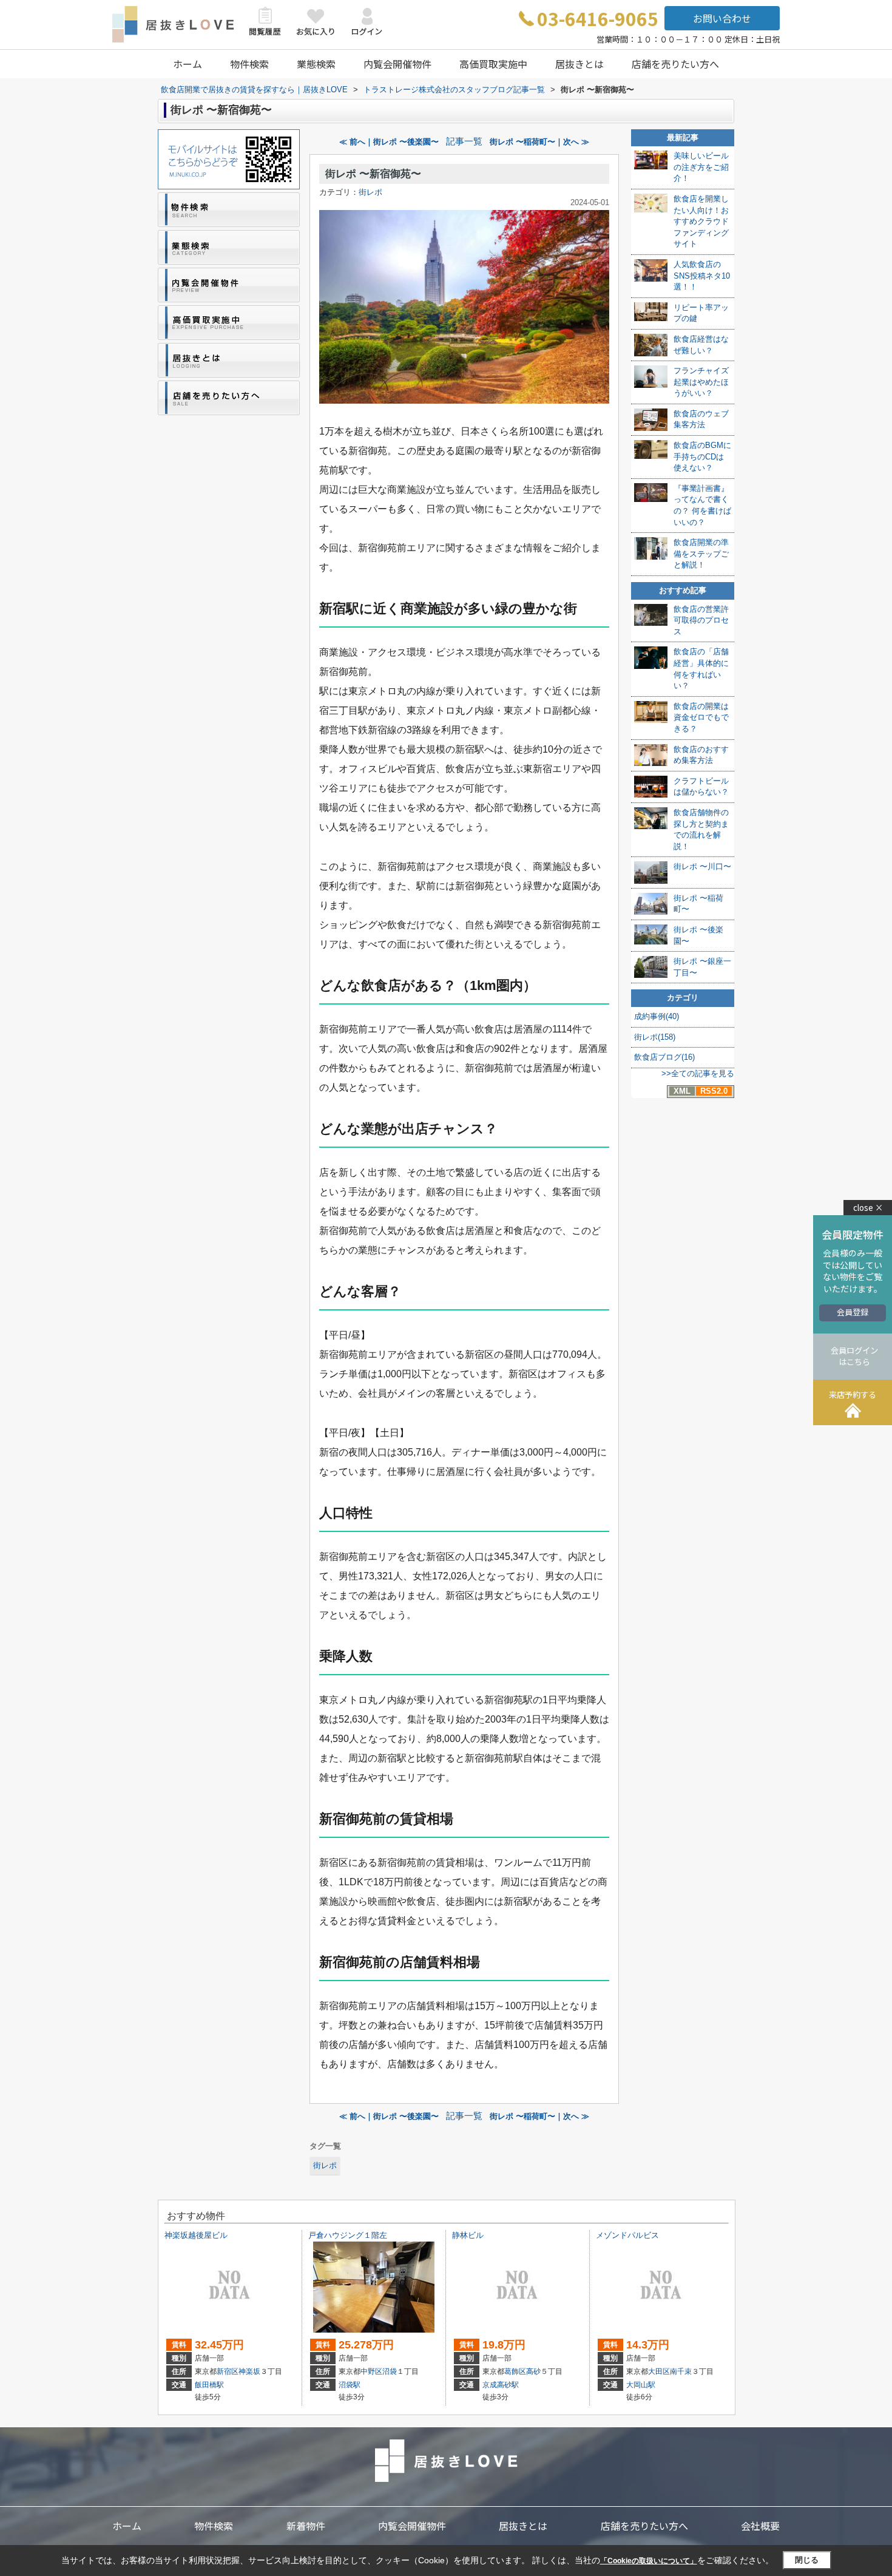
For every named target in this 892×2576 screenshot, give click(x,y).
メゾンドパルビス (627, 2235)
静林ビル (468, 2235)
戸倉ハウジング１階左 (348, 2235)
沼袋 (390, 2371)
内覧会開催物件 (397, 64)
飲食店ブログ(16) (664, 1057)
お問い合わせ (722, 18)
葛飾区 (515, 2371)
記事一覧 (464, 141)
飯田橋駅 (209, 2385)
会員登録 (853, 1312)
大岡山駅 (641, 2385)
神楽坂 (249, 2371)
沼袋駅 (350, 2385)
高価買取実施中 (493, 64)
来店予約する (853, 1395)
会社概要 (760, 2526)
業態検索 (316, 64)
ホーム (188, 64)
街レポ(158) (655, 1037)
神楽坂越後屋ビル (196, 2235)
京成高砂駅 (501, 2385)
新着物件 (306, 2526)
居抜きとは (579, 64)
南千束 (681, 2371)
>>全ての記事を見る (698, 1073)
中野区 (371, 2371)
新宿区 (228, 2371)
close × (868, 1208)
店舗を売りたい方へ (675, 64)
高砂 (533, 2371)
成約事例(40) (657, 1016)
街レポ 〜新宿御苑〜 (373, 174)
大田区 (659, 2371)
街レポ (370, 192)
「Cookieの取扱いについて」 (649, 2561)
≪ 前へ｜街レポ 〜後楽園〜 (389, 142)
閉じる (807, 2560)
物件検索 (249, 64)
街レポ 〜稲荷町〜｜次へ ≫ (539, 142)
